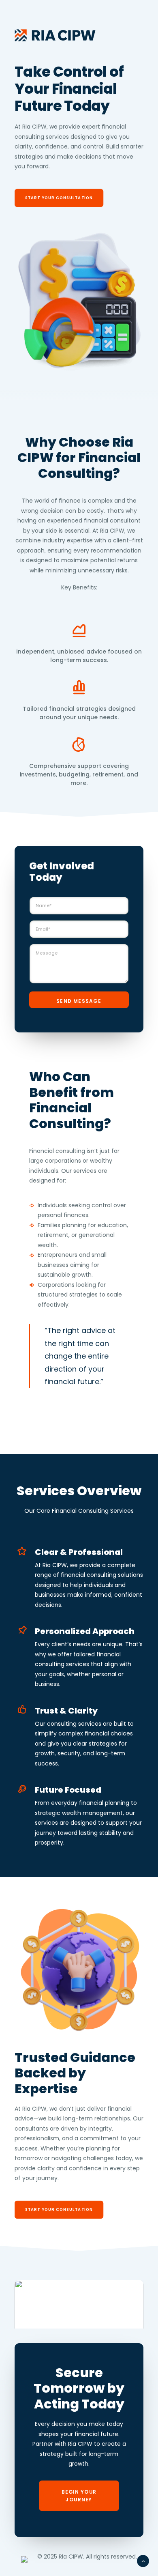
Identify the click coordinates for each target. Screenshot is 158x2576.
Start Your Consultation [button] (59, 198)
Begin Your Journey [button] (80, 2495)
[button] (79, 2312)
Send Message (79, 1001)
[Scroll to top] (143, 2561)
